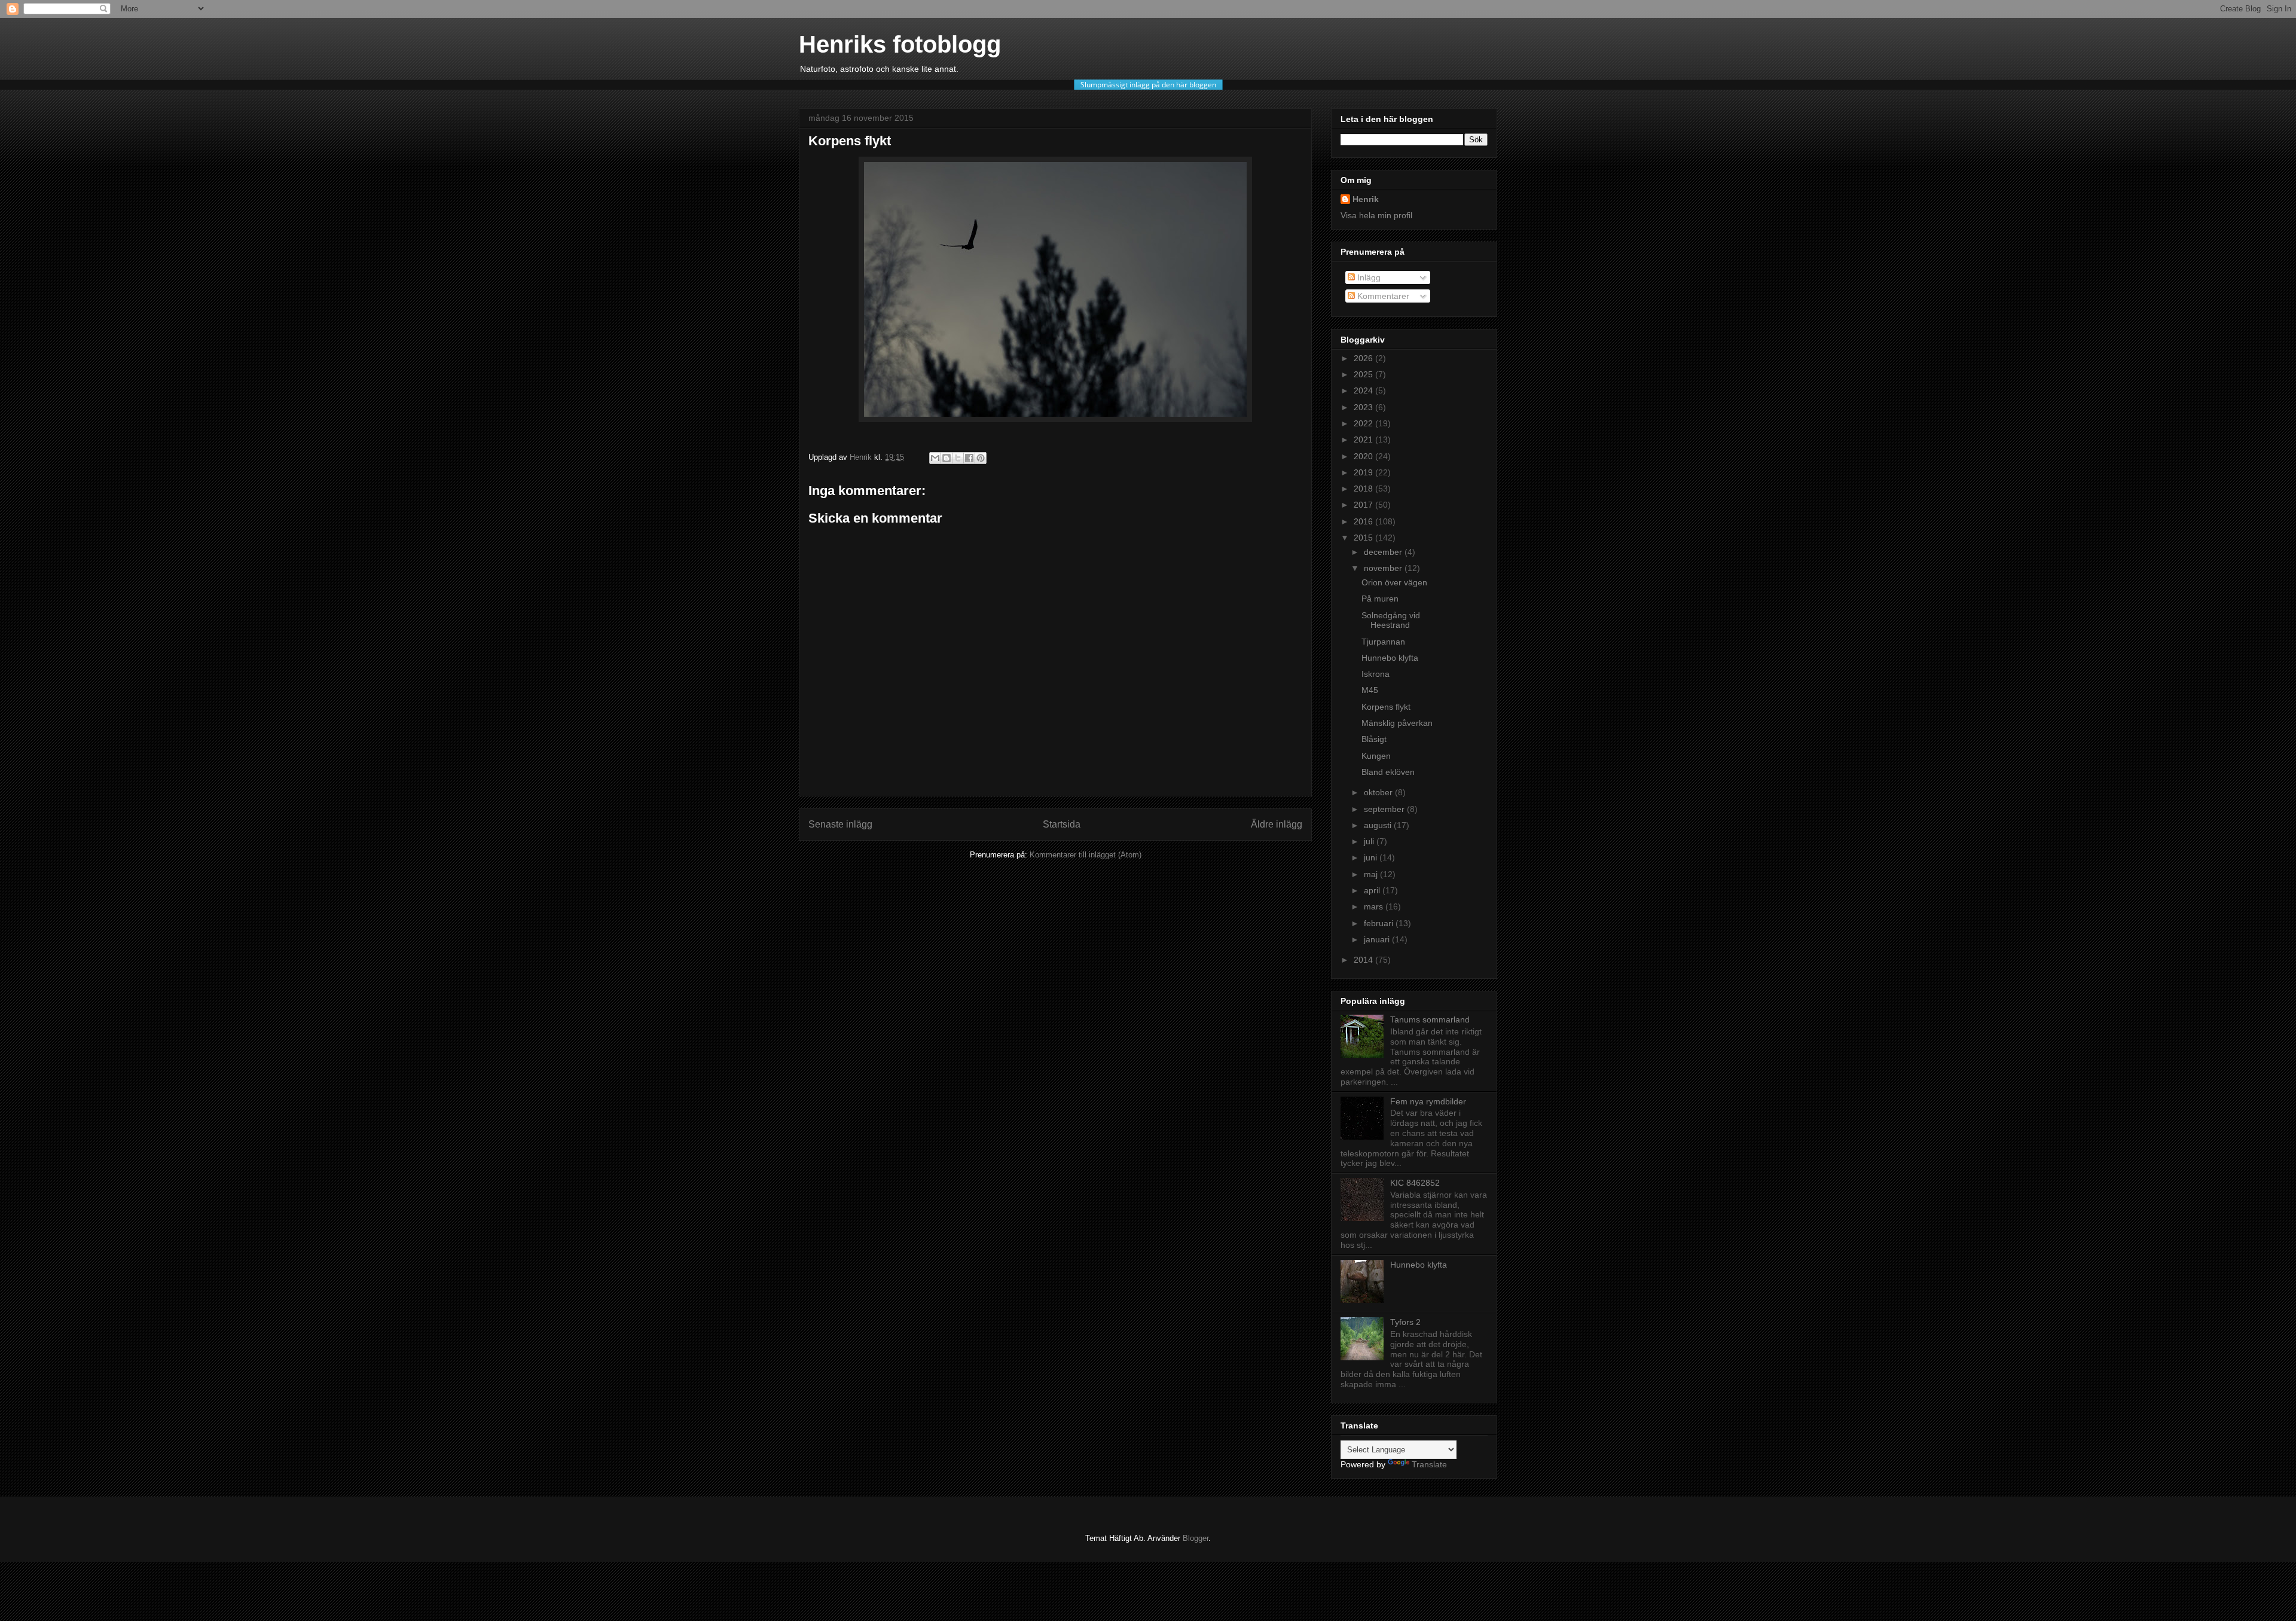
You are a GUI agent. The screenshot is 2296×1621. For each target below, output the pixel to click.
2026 (1364, 358)
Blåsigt (1374, 739)
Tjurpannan (1383, 642)
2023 (1364, 407)
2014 (1364, 960)
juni (1372, 857)
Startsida (1062, 824)
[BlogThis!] (947, 458)
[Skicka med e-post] (935, 458)
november (1384, 568)
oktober (1379, 792)
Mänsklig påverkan (1397, 723)
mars (1375, 906)
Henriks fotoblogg (900, 44)
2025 (1364, 374)
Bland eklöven (1388, 772)
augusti (1379, 825)
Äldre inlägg (1277, 824)
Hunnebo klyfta (1390, 658)
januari (1378, 939)
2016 (1364, 521)
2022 (1364, 423)
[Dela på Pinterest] (981, 458)
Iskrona (1376, 674)
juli (1370, 841)
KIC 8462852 (1415, 1183)
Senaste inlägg (840, 824)
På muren (1380, 599)
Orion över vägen (1394, 582)
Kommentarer (1382, 296)
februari (1380, 923)
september (1385, 809)
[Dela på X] (958, 458)
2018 (1364, 489)
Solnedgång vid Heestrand (1391, 620)
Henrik (1366, 199)
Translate (1429, 1464)
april (1373, 890)
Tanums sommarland (1430, 1019)
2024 (1364, 390)
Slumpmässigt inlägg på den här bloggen (1148, 85)
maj (1372, 874)
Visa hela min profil (1376, 215)
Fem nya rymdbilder (1428, 1101)
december (1384, 552)
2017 (1364, 505)
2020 (1364, 456)
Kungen (1376, 756)
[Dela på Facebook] (969, 458)
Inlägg (1368, 277)
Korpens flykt (1386, 707)
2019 (1364, 472)
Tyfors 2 (1405, 1322)
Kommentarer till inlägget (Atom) (1086, 855)
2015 (1364, 538)
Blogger (1196, 1538)
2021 (1364, 439)
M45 (1370, 690)
